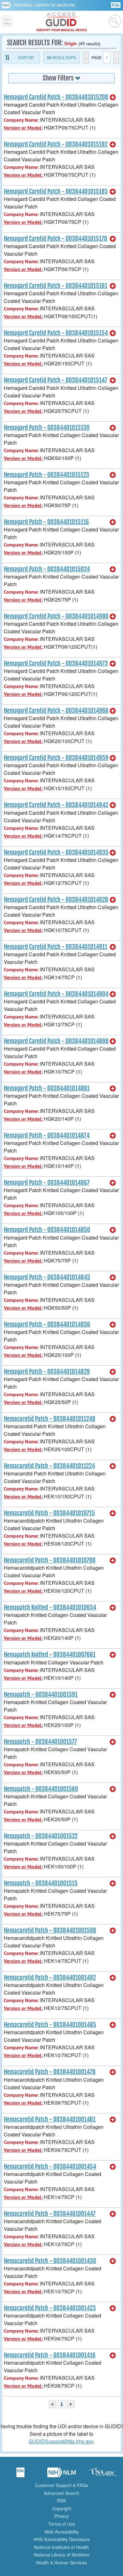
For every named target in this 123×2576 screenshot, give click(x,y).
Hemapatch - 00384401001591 (41, 1695)
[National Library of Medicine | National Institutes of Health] (61, 2474)
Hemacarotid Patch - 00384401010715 (49, 1513)
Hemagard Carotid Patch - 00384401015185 (56, 192)
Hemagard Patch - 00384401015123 (47, 475)
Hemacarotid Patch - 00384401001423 (50, 2308)
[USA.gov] (102, 2474)
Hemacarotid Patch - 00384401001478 (50, 2072)
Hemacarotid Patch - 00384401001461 (50, 2119)
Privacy (61, 2516)
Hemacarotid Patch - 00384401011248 (50, 1419)
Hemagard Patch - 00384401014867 (47, 1183)
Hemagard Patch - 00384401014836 (47, 1324)
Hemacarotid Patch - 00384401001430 (50, 2261)
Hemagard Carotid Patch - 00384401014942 (56, 805)
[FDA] (116, 5)
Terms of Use (62, 2524)
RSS (61, 2501)
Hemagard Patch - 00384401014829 (47, 1372)
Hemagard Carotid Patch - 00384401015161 (56, 286)
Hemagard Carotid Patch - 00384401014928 (56, 900)
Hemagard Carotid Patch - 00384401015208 (56, 97)
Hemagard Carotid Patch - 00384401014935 (56, 852)
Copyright (62, 2508)
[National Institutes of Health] (8, 5)
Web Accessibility (62, 2532)
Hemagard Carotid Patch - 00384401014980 (56, 616)
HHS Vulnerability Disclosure (62, 2539)
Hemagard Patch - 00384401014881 (47, 1088)
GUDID (62, 22)
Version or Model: (23, 128)
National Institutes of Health (61, 2547)
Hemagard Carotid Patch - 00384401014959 (56, 758)
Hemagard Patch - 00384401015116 (46, 522)
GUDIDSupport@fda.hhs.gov (61, 2441)
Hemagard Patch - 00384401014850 (47, 1230)
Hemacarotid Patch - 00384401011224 (49, 1466)
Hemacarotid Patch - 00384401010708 (50, 1560)
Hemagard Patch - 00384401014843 (47, 1277)
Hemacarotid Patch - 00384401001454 (50, 2167)
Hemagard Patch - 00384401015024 (47, 569)
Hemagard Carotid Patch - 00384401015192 (56, 144)
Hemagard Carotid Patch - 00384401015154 (56, 333)
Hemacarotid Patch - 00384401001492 (50, 1978)
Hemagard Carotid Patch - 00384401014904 (56, 994)
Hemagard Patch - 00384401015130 (47, 428)
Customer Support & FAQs (61, 2485)
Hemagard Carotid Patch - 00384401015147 (56, 380)
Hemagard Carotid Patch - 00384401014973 (56, 663)
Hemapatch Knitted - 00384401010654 (50, 1607)
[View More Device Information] (113, 97)
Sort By (26, 57)
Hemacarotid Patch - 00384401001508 (50, 1930)
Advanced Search (61, 2493)
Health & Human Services (61, 2562)
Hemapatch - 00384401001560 (41, 1789)
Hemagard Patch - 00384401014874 (47, 1135)
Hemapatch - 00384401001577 (40, 1742)
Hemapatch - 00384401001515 (41, 1883)
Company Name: (21, 120)
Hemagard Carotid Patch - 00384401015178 (56, 239)
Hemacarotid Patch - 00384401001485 (50, 2025)
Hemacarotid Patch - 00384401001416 (50, 2355)
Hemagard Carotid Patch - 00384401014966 (56, 711)
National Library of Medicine (45, 5)
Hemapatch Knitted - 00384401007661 (50, 1655)
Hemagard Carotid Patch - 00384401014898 (56, 1041)
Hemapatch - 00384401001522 (41, 1836)
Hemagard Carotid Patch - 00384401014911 (56, 947)
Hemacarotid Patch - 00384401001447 (50, 2214)
